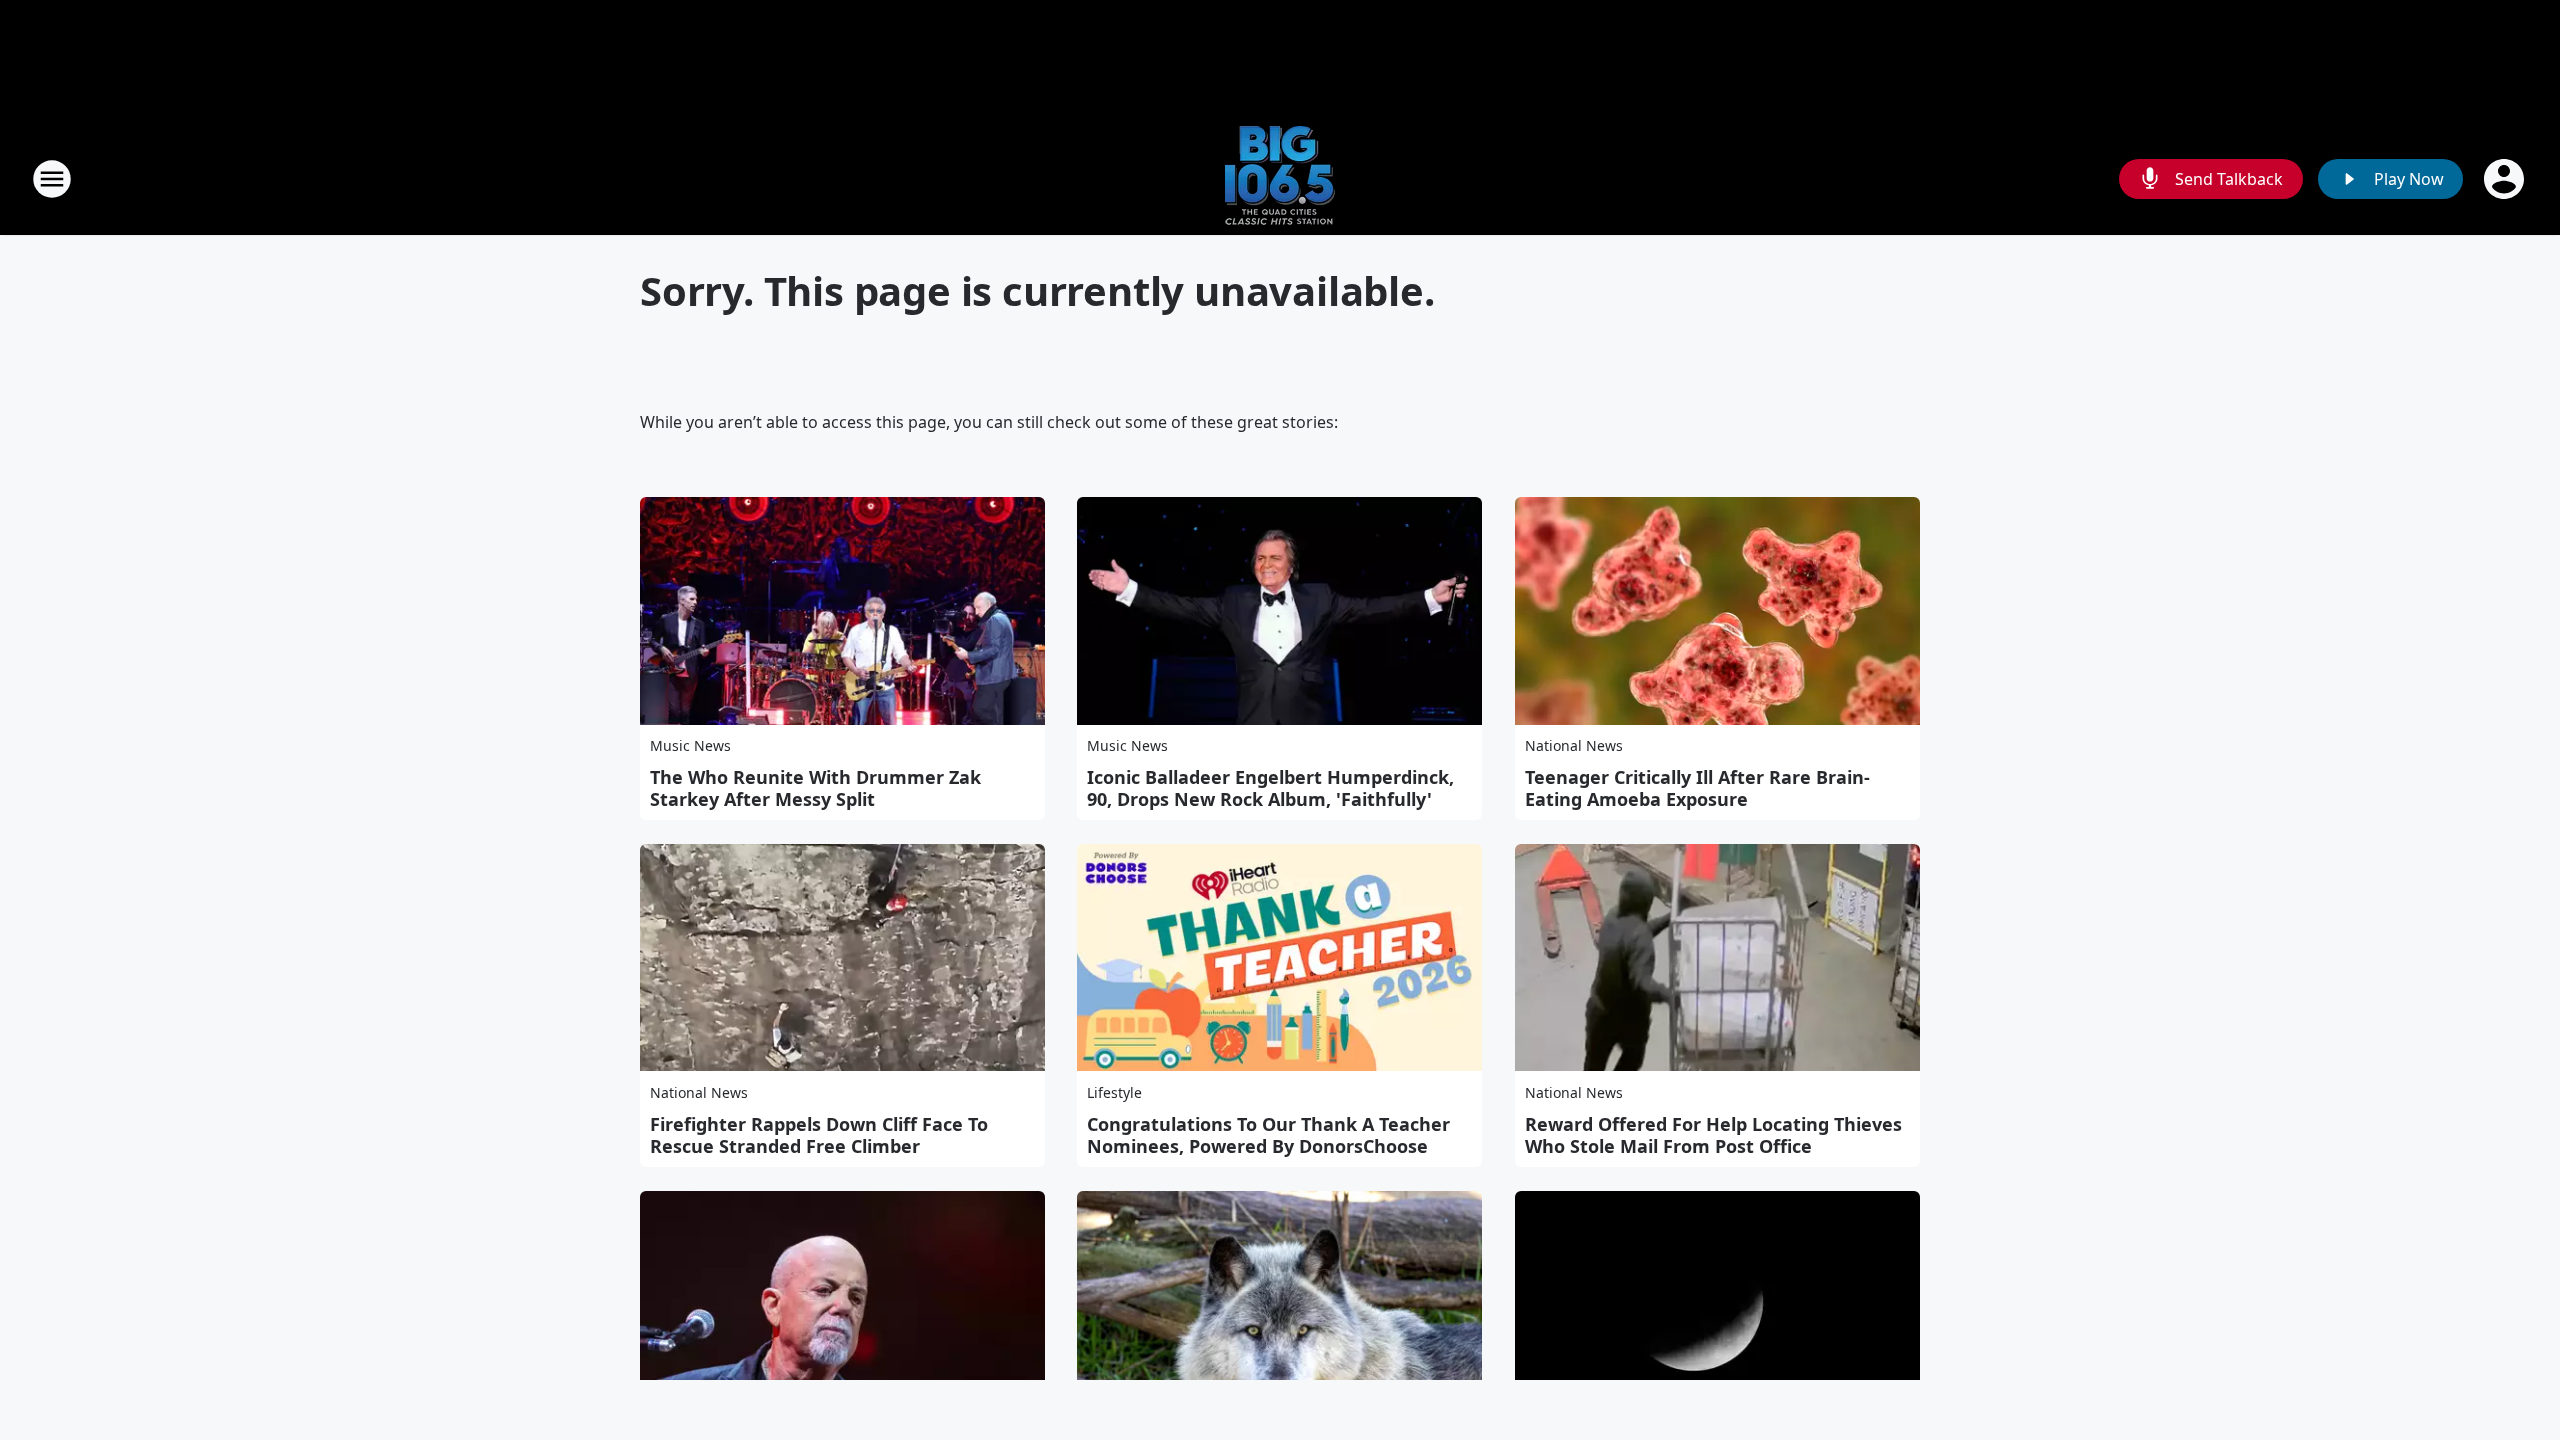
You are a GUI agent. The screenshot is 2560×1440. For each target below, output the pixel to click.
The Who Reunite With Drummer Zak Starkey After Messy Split (815, 788)
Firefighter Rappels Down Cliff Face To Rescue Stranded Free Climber (819, 1135)
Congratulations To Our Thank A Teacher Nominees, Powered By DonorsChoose (1268, 1135)
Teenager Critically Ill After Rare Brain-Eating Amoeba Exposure (1697, 788)
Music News (690, 745)
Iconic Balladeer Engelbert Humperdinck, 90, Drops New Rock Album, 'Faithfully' (1270, 788)
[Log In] (2506, 179)
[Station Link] (1280, 178)
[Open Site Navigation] (52, 179)
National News (1574, 745)
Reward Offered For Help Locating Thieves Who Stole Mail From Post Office (1713, 1135)
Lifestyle (1114, 1092)
